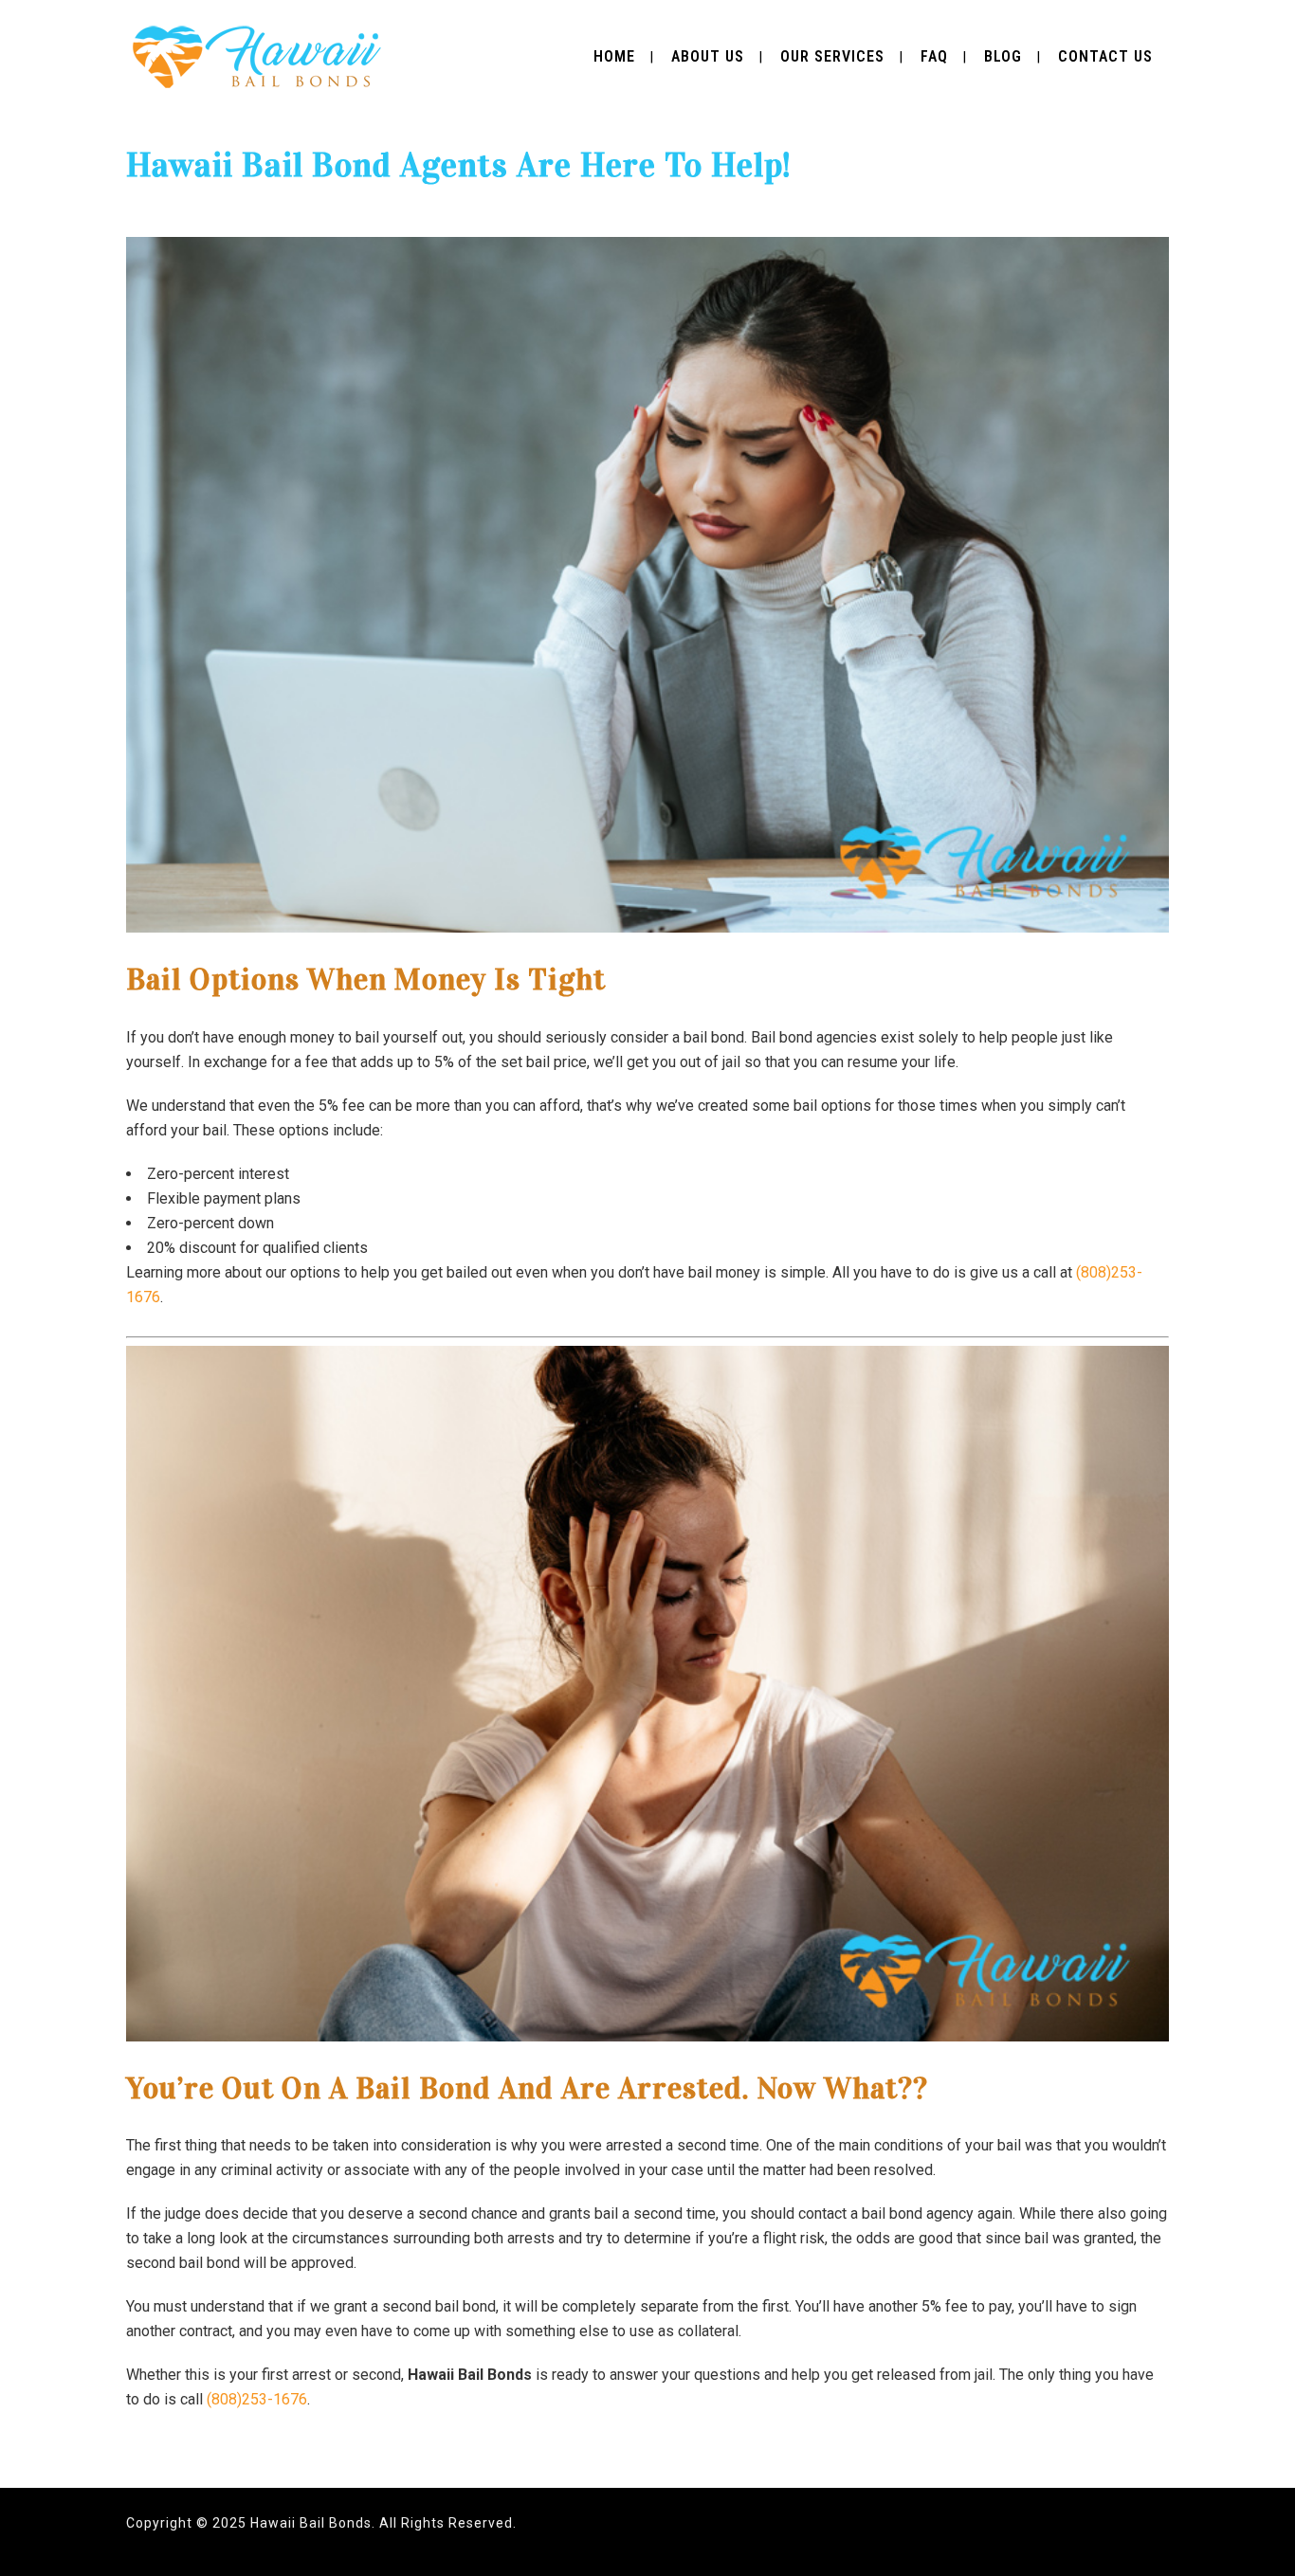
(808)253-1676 (257, 2399)
